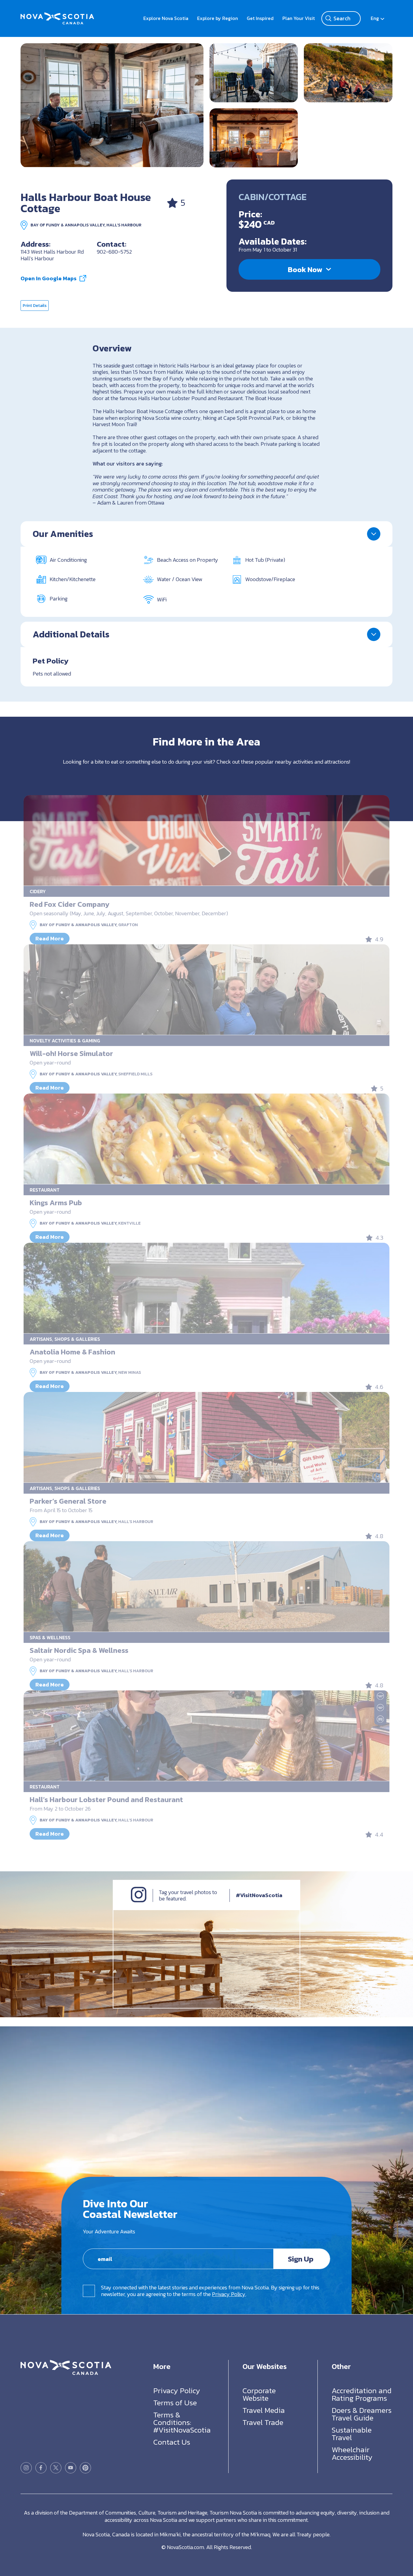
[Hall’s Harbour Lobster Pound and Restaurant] (206, 1736)
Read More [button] (50, 938)
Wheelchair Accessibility (352, 2453)
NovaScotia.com (185, 2547)
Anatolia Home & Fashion (72, 1352)
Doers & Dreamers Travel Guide (362, 2414)
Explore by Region (218, 18)
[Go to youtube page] (71, 2467)
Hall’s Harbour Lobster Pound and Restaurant (106, 1800)
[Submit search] (328, 18)
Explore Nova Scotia (166, 18)
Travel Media (264, 2410)
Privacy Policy (229, 2294)
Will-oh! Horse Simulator (71, 1053)
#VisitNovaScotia (259, 1895)
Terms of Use (175, 2402)
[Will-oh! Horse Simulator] (206, 990)
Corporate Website (259, 2394)
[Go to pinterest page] (85, 2467)
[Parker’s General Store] (206, 1437)
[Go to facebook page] (41, 2467)
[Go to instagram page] (26, 2467)
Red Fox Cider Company (70, 904)
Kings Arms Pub (56, 1203)
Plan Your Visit (299, 18)
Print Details (35, 306)
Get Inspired (260, 18)
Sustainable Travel (352, 2433)
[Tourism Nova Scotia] (57, 15)
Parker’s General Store (68, 1501)
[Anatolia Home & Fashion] (206, 1288)
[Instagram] (139, 1901)
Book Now (305, 269)
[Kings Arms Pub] (206, 1139)
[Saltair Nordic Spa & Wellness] (206, 1587)
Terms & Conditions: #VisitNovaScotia (182, 2422)
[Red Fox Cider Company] (206, 841)
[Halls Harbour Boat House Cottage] (112, 105)
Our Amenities (63, 534)
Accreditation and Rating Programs (362, 2394)
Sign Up (301, 2259)
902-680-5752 (114, 252)
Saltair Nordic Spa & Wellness (79, 1650)
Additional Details (71, 634)
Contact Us (172, 2442)
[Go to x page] (56, 2467)
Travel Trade (263, 2422)
